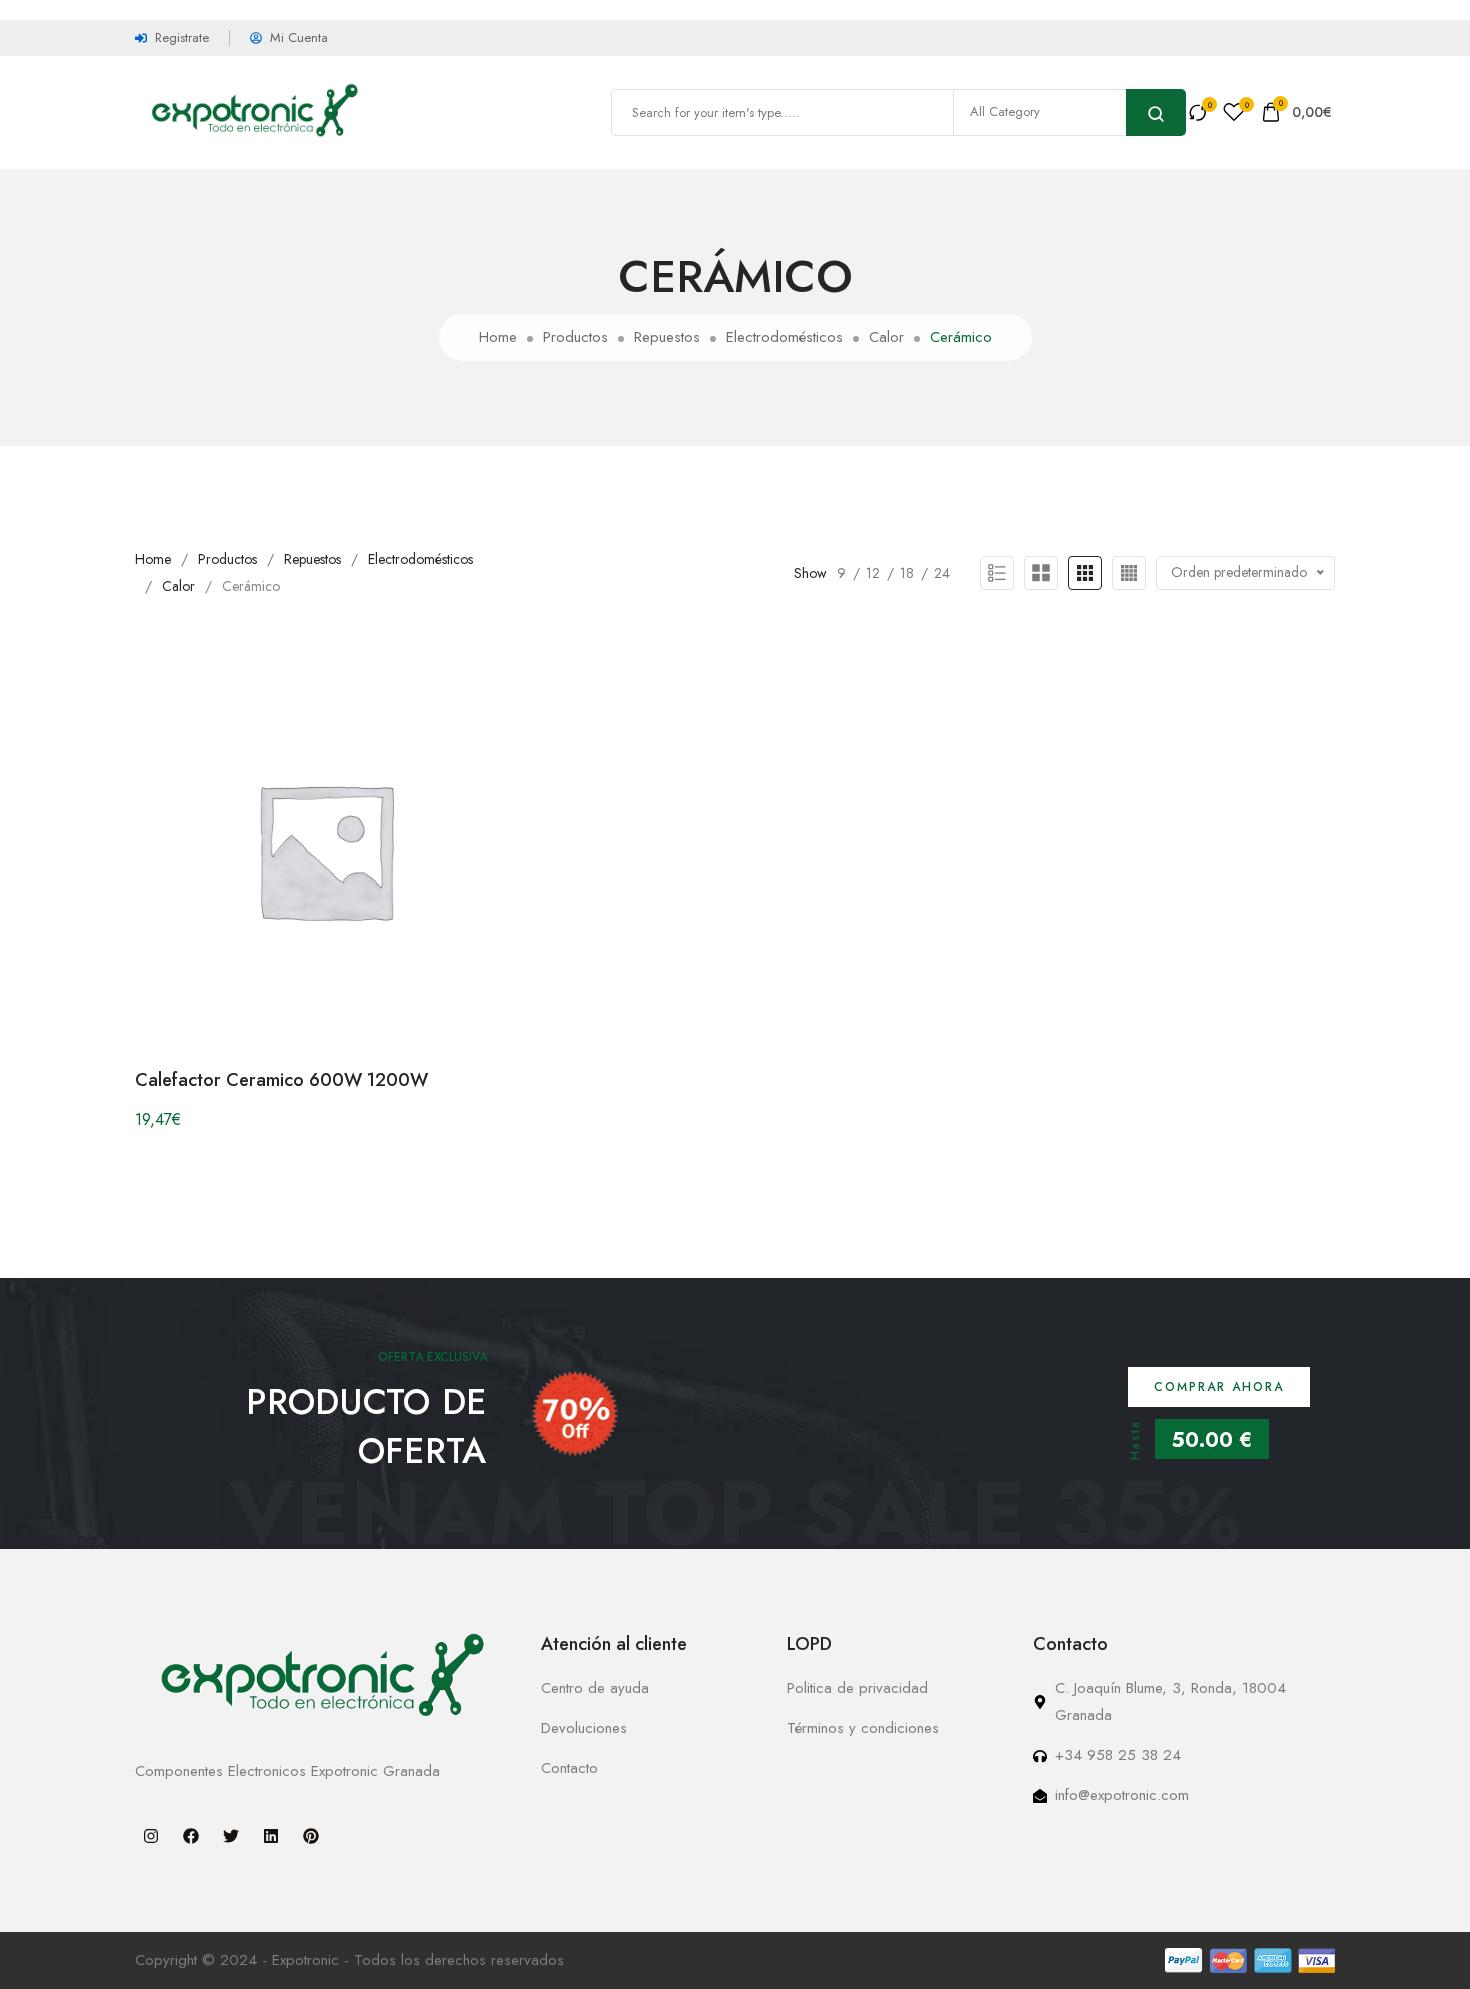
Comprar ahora (1219, 1387)
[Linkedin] (271, 1836)
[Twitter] (231, 1836)
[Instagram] (151, 1836)
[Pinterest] (311, 1836)
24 (942, 573)
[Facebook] (191, 1836)
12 (873, 573)
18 (907, 573)
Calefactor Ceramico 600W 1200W (281, 1080)
